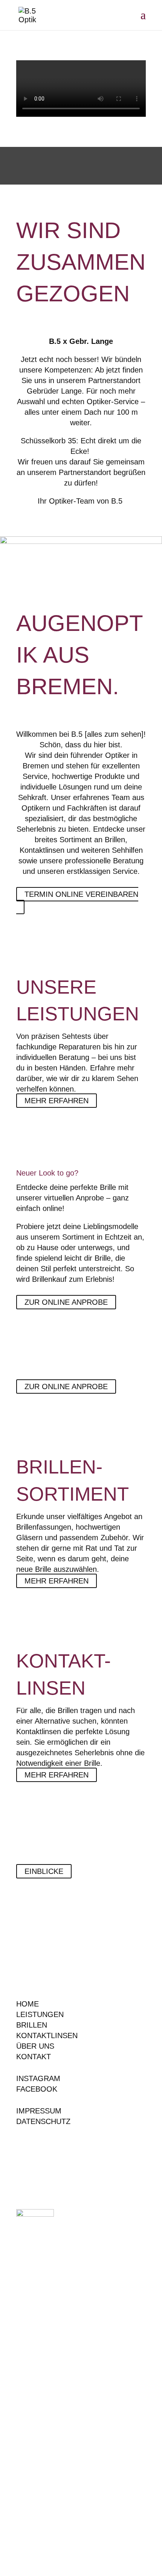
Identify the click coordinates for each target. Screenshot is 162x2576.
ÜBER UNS (35, 2046)
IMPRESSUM (39, 2111)
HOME (28, 2004)
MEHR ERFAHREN (57, 1101)
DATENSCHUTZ (43, 2121)
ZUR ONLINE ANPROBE (66, 1302)
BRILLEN (32, 2025)
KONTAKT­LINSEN (47, 2035)
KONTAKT (34, 2057)
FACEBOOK (37, 2089)
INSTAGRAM (38, 2078)
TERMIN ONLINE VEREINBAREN (81, 894)
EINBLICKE (44, 1871)
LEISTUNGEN (40, 2014)
